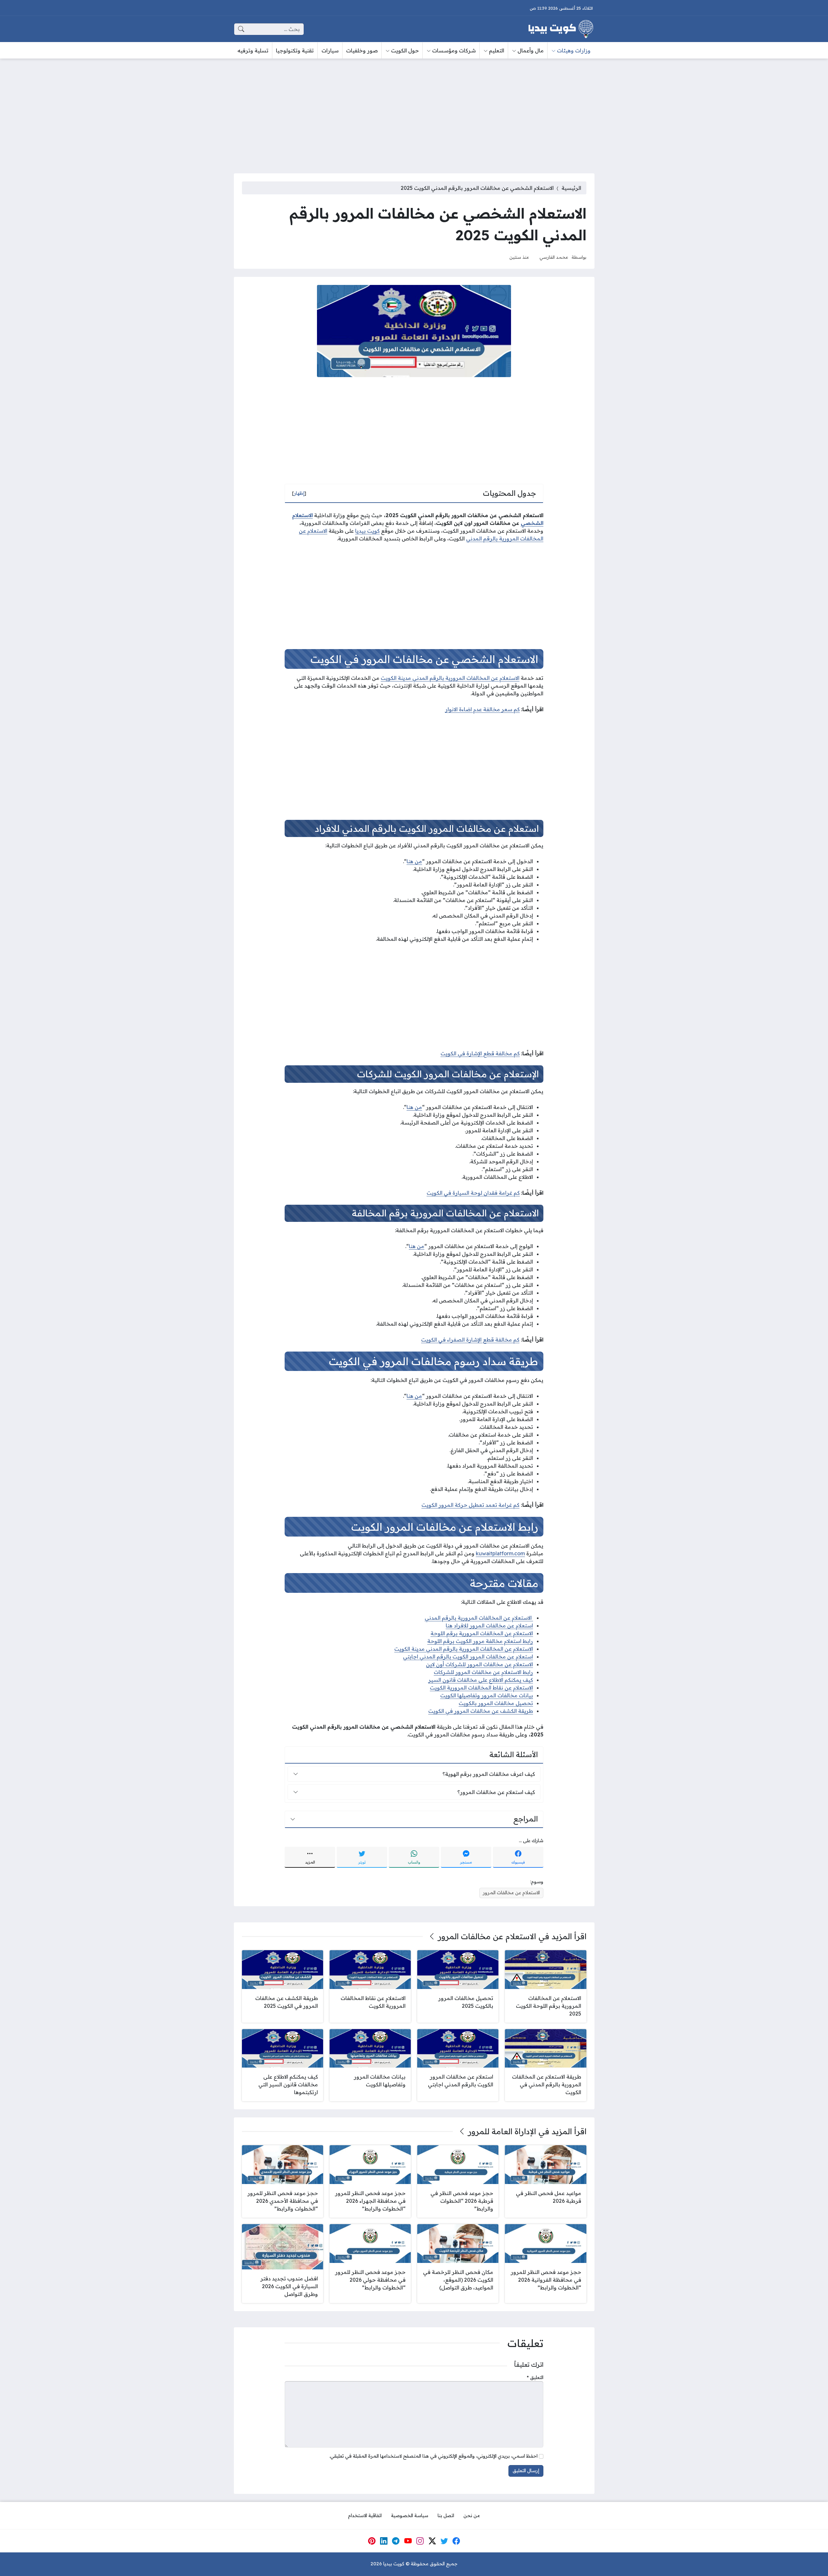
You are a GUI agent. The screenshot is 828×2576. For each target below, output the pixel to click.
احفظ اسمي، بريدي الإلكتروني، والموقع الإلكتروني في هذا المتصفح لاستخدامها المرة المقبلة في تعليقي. (433, 2456)
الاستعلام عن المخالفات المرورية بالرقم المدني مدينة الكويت (450, 678)
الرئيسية (571, 188)
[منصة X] (432, 2541)
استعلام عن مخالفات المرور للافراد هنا (489, 1625)
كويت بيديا (367, 531)
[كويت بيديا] (561, 29)
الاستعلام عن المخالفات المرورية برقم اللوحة (482, 1633)
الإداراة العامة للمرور (502, 2131)
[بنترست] (372, 2541)
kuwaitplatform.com (500, 1553)
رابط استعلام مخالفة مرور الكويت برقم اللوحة (480, 1641)
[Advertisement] (414, 112)
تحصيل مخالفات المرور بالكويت (496, 1703)
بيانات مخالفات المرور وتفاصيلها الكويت (487, 1695)
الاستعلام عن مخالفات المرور (511, 1893)
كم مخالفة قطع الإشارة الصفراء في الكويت (470, 1340)
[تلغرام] (396, 2541)
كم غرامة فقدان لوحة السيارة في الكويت (473, 1193)
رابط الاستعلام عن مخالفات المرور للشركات (483, 1672)
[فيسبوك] (456, 2541)
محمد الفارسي (554, 257)
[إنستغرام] (420, 2541)
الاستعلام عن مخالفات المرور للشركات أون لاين (479, 1664)
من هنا (414, 861)
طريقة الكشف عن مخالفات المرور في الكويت (481, 1711)
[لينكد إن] (384, 2541)
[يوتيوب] (408, 2541)
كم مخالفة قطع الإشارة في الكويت (480, 1053)
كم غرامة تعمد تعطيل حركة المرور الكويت (470, 1505)
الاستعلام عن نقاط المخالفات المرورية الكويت (481, 1688)
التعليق (535, 2377)
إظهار (299, 493)
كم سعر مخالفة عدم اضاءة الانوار (482, 709)
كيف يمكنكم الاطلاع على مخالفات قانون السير (481, 1680)
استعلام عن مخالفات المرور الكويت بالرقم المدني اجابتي (468, 1657)
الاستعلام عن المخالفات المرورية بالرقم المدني (479, 1618)
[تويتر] (444, 2541)
